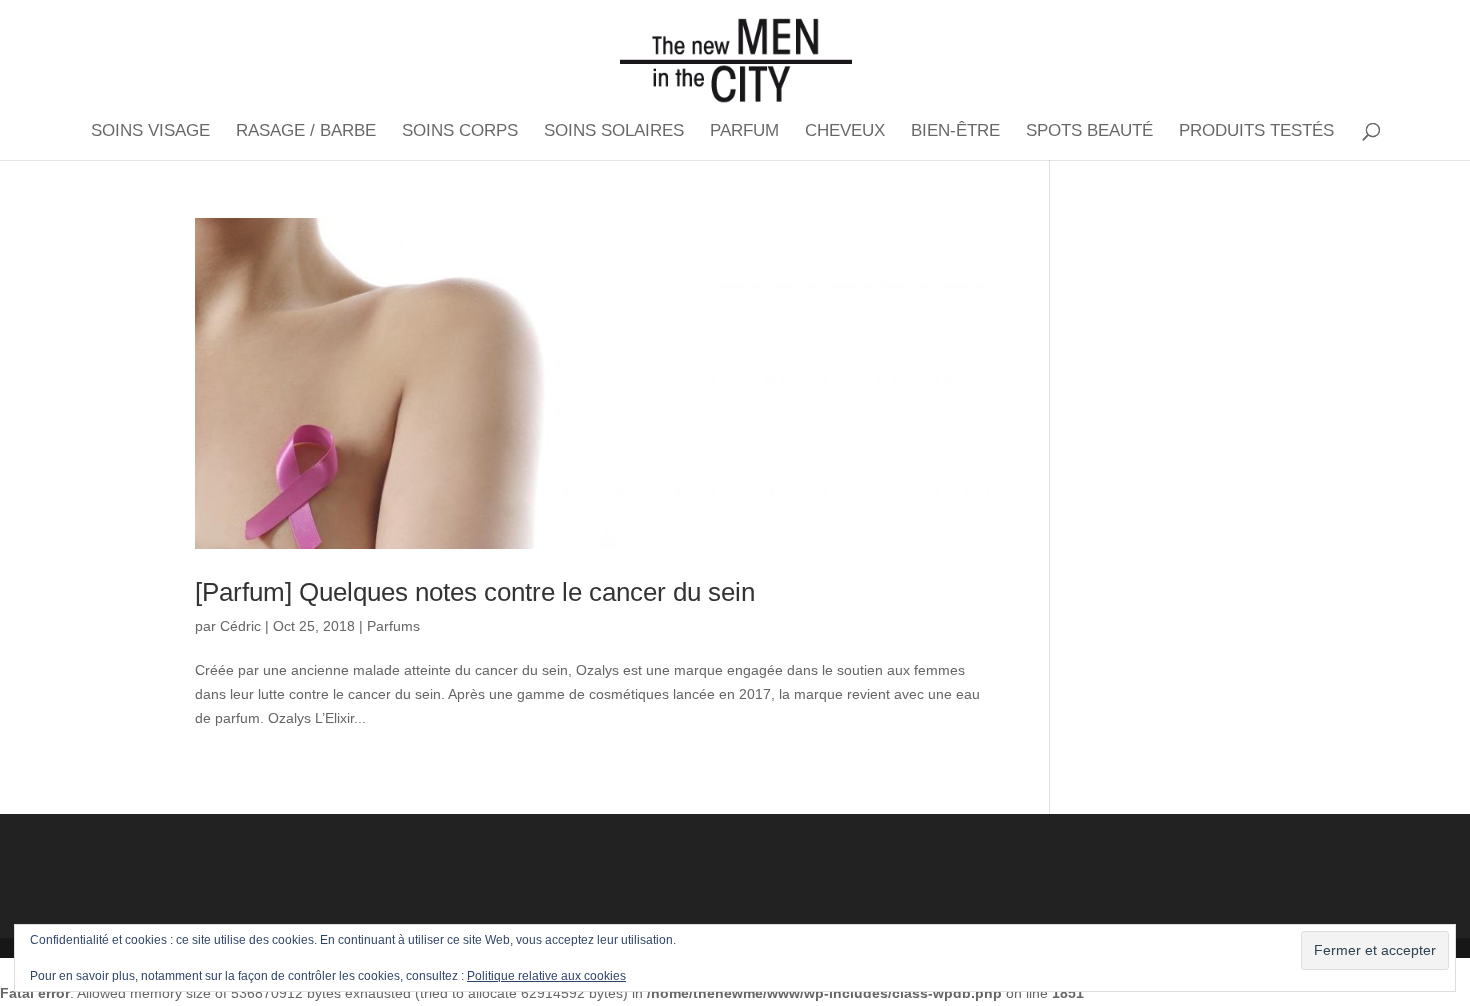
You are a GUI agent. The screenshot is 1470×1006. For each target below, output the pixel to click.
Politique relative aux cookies (546, 976)
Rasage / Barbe (306, 132)
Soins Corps (460, 132)
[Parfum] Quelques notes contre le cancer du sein (475, 592)
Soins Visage (150, 132)
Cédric (240, 626)
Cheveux (845, 132)
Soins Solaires (614, 132)
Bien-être (955, 132)
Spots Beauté (1089, 132)
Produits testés (1256, 132)
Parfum (744, 132)
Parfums (393, 626)
